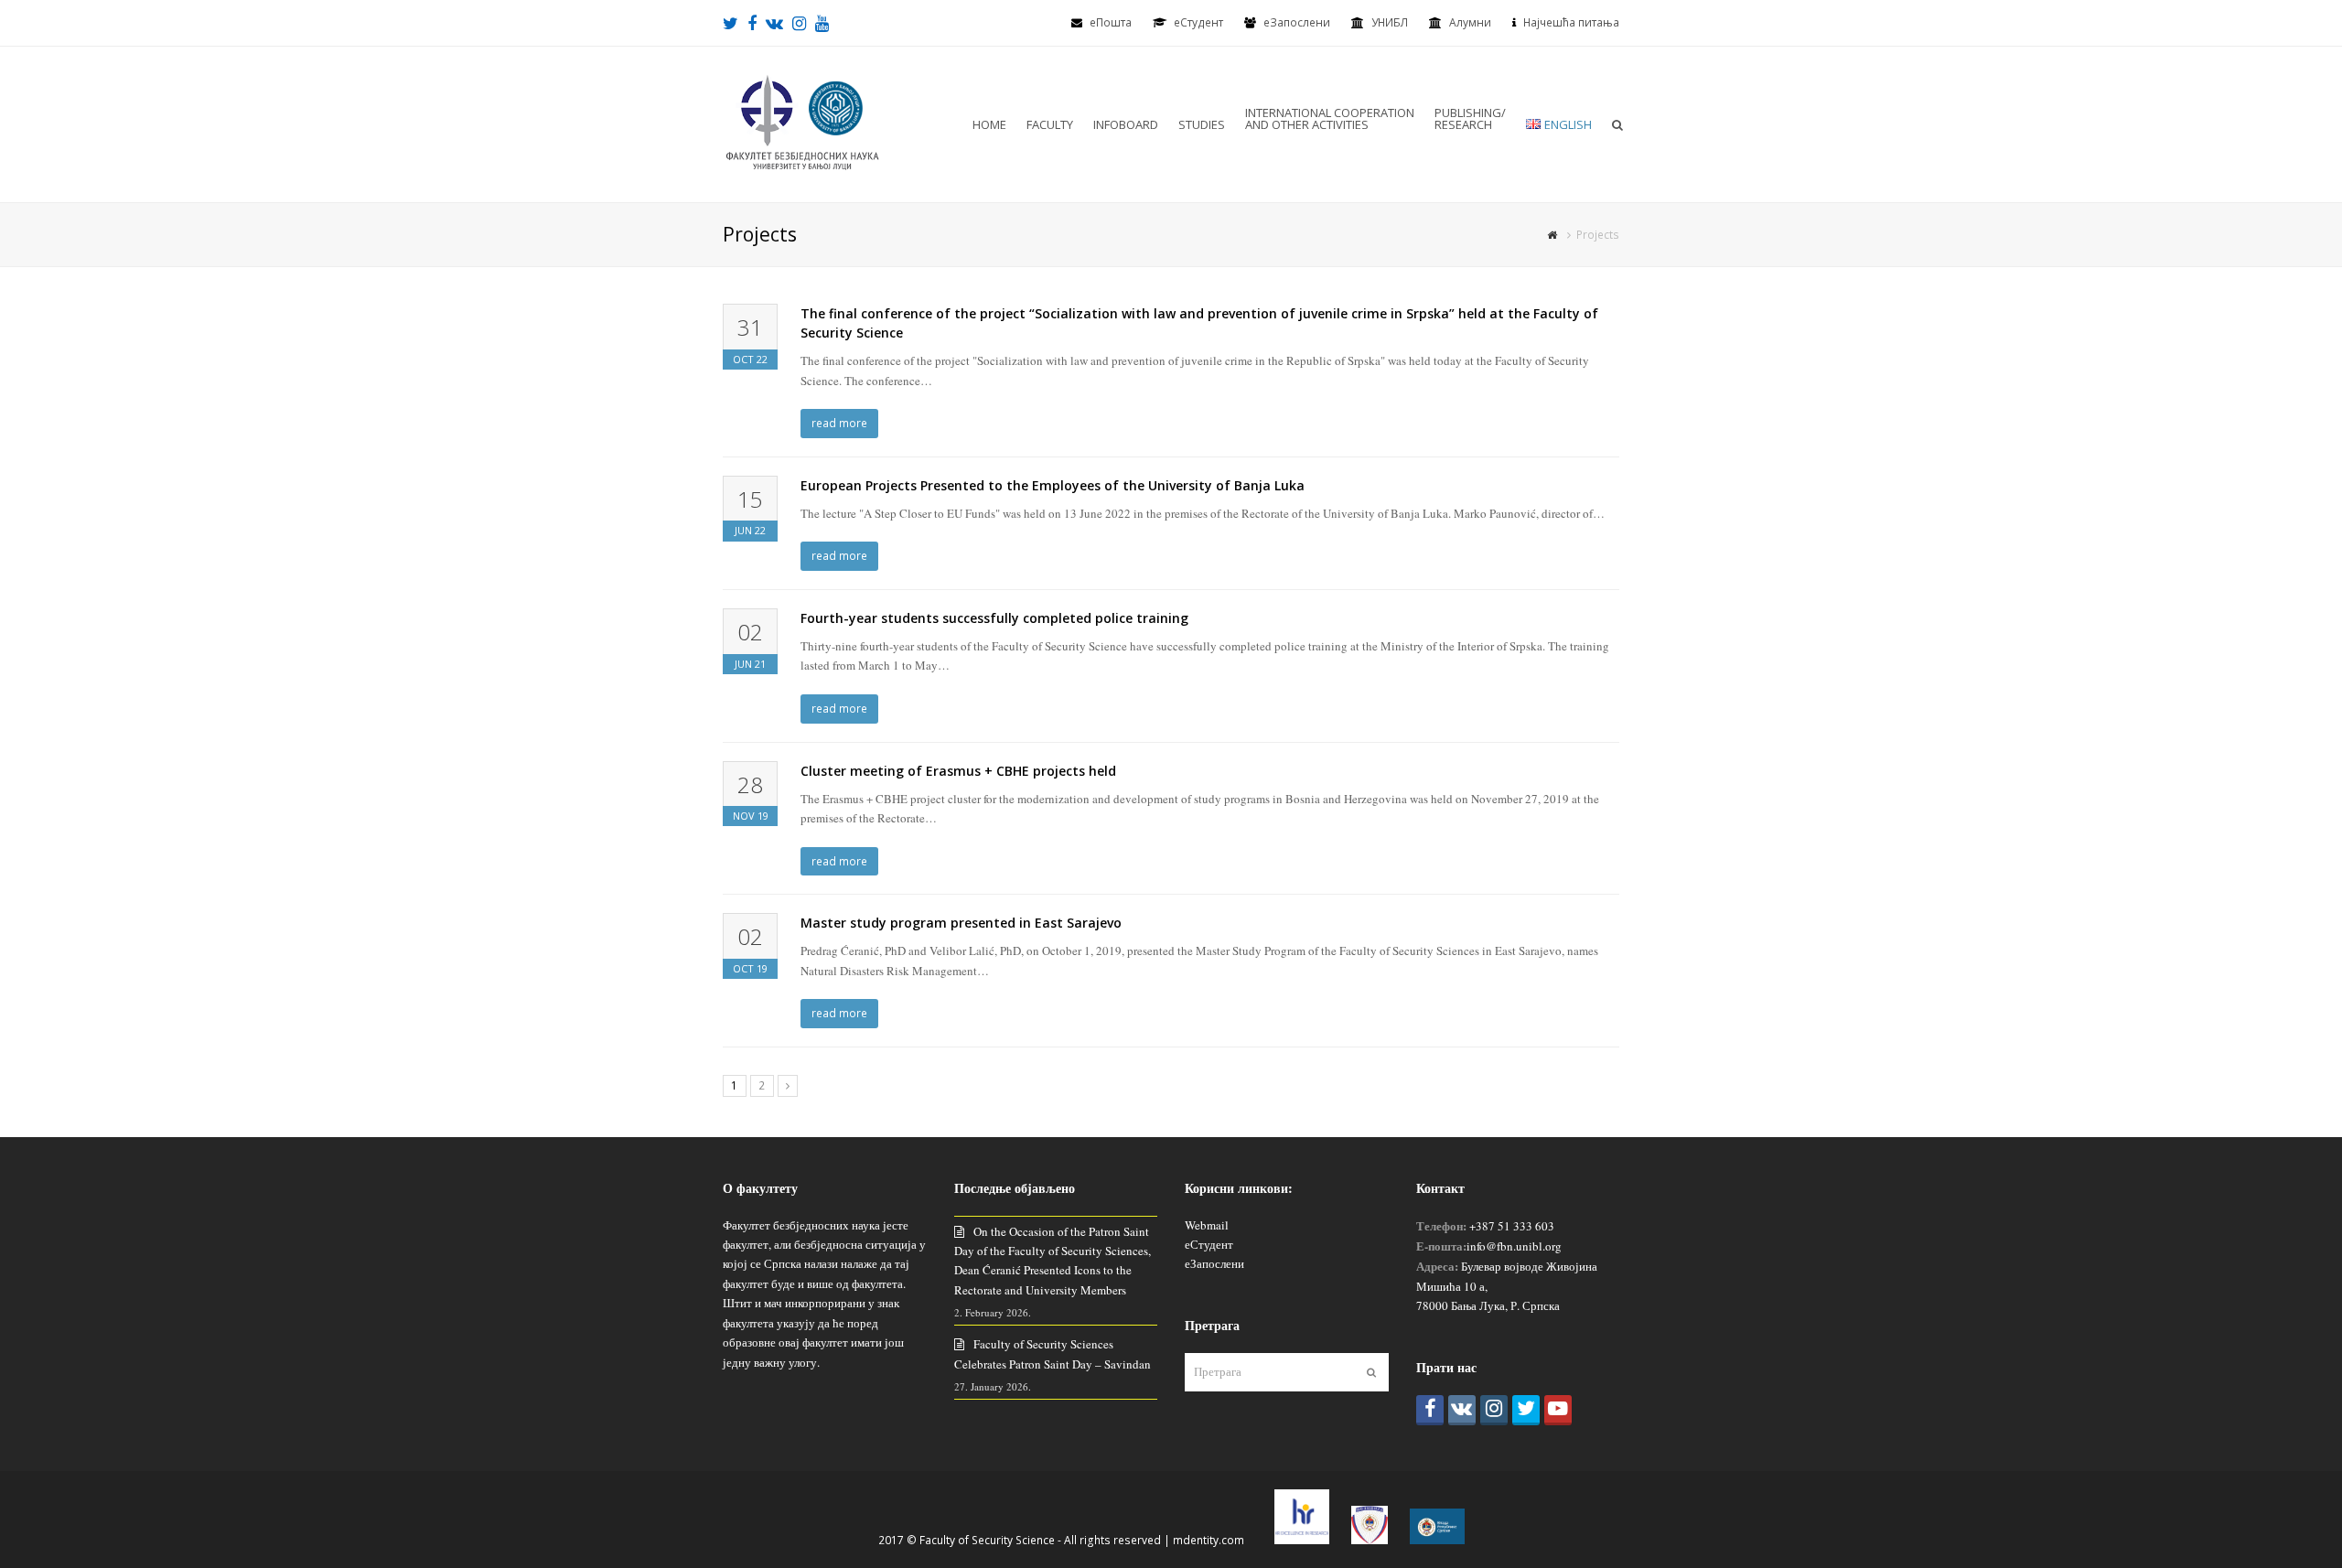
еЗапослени (1297, 22)
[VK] (1462, 1410)
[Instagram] (1494, 1410)
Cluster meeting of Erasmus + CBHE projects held (958, 771)
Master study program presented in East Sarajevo (961, 923)
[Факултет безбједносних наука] (802, 123)
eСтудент (1198, 22)
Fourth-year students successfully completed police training (994, 618)
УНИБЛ (1390, 22)
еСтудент (1209, 1244)
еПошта (1111, 22)
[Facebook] (1430, 1410)
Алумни (1470, 22)
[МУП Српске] (1370, 1540)
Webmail (1207, 1225)
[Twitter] (1526, 1410)
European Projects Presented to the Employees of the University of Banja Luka (1053, 485)
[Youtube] (1558, 1410)
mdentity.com (1209, 1540)
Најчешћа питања (1571, 22)
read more (839, 423)
